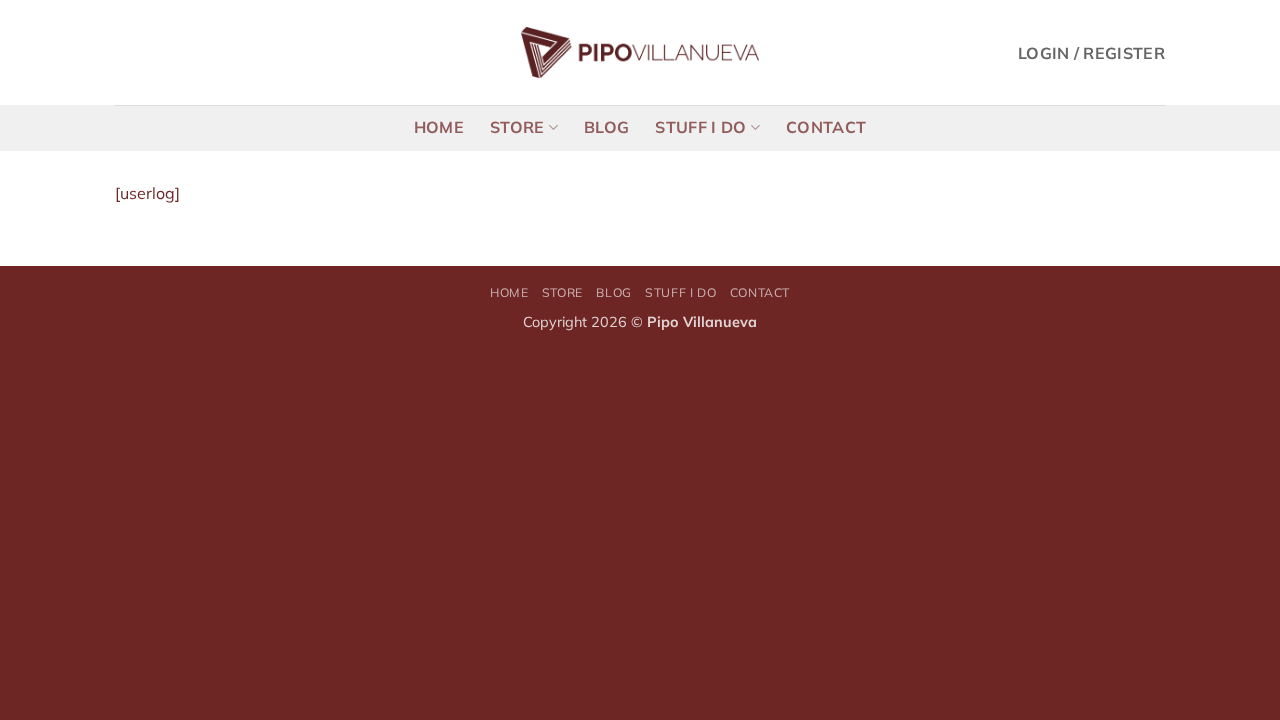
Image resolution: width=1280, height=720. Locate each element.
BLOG (606, 127)
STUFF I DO (700, 127)
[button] (1091, 53)
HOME (439, 127)
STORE (517, 127)
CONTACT (826, 127)
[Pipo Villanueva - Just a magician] (640, 52)
